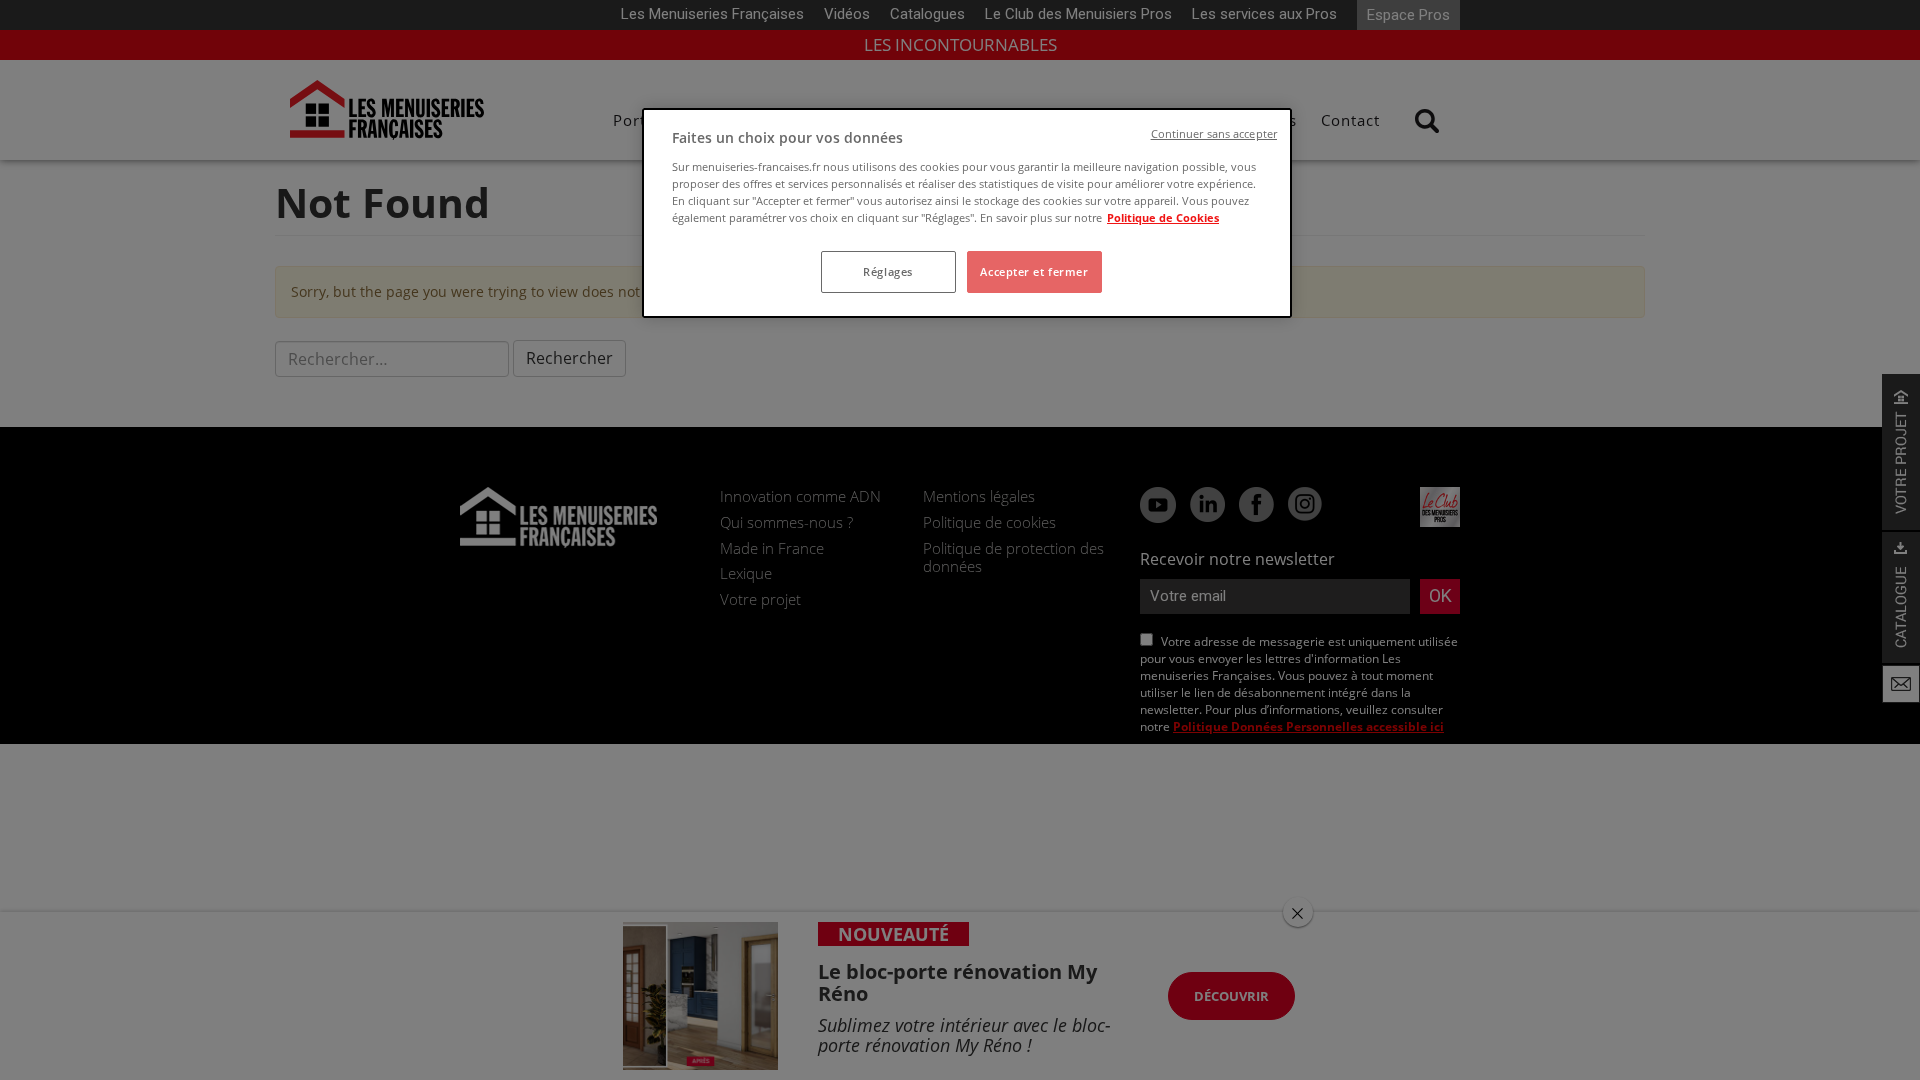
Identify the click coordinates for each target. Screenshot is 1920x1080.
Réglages (888, 271)
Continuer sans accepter (1214, 134)
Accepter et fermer (1034, 271)
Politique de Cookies (1163, 217)
